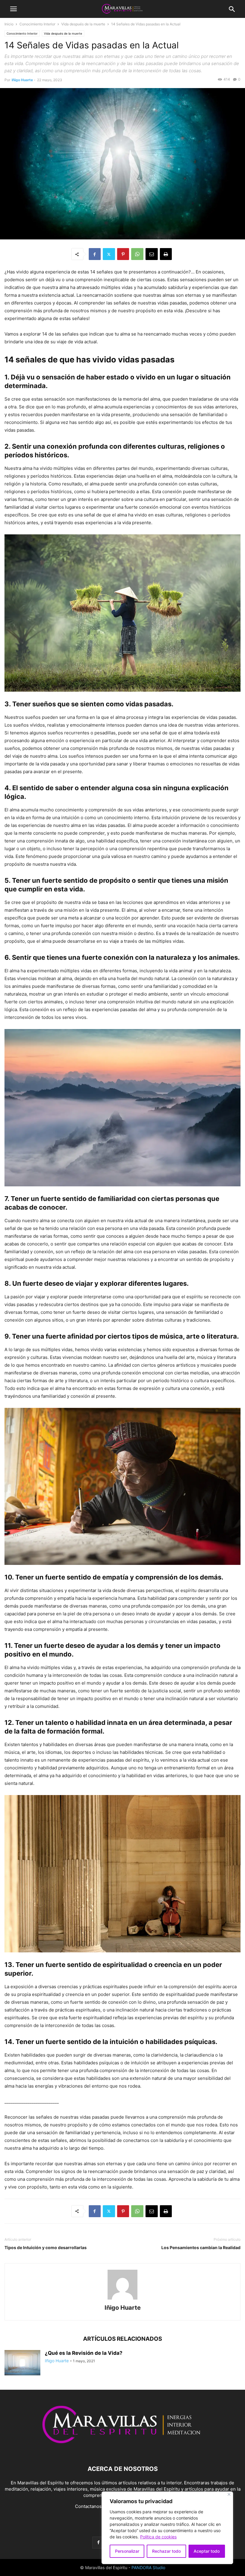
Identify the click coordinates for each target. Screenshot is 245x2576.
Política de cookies (158, 2537)
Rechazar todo (166, 2551)
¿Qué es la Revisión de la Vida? (84, 2353)
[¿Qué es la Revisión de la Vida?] (22, 2363)
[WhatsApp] (137, 254)
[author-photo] (122, 2299)
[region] (167, 2528)
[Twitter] (109, 254)
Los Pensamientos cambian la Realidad (201, 2247)
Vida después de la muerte (83, 24)
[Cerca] (229, 2494)
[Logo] (122, 2451)
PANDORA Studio (148, 2567)
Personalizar (127, 2551)
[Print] (166, 254)
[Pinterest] (123, 254)
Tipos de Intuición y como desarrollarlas (46, 2247)
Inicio (9, 24)
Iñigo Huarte (22, 80)
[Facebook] (95, 254)
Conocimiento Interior (37, 24)
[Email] (152, 254)
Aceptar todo (207, 2551)
